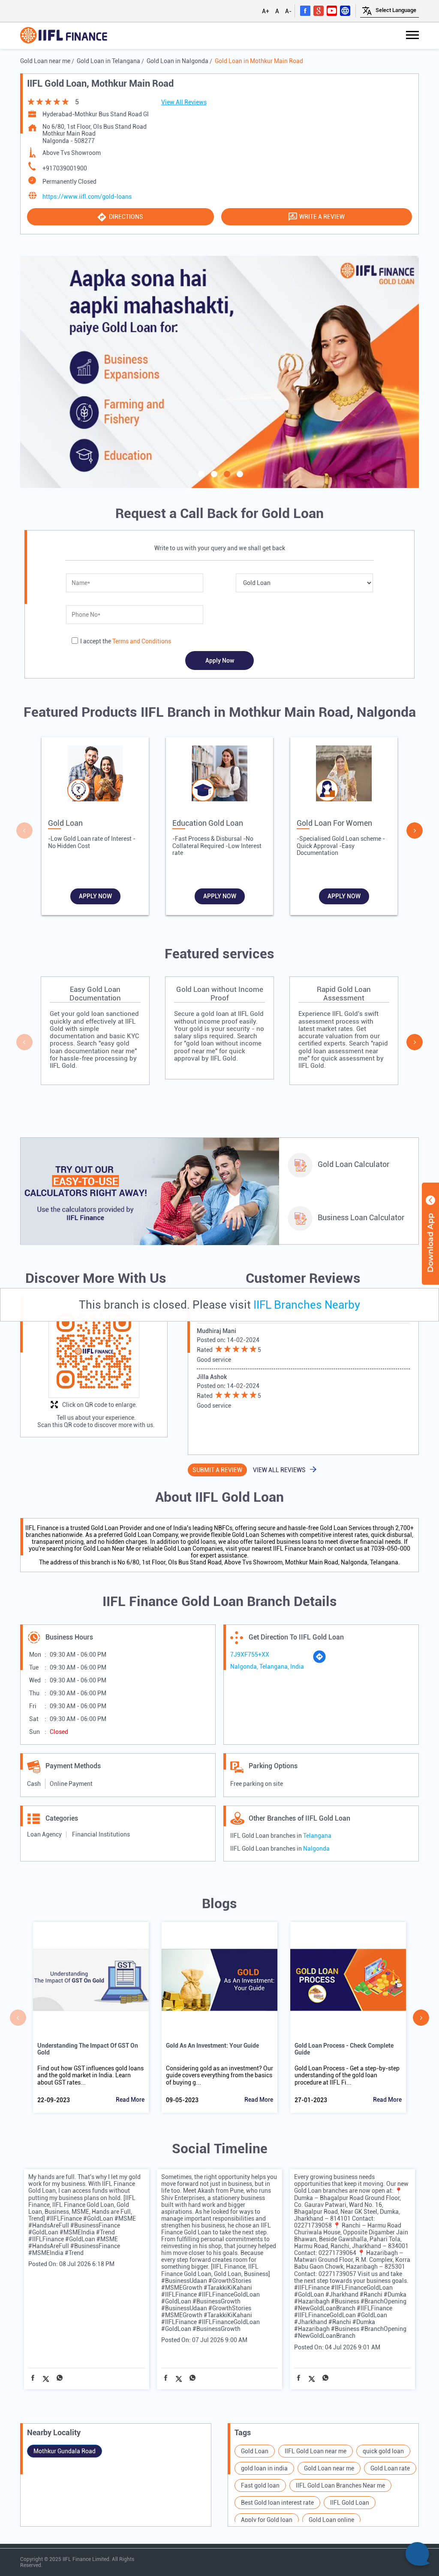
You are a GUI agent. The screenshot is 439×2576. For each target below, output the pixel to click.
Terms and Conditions (142, 641)
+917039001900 (65, 168)
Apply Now (95, 896)
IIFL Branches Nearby (307, 1305)
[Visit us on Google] (319, 10)
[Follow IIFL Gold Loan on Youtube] (332, 10)
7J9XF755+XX (250, 1655)
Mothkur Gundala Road (65, 2451)
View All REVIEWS (279, 1470)
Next (415, 830)
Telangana (317, 1836)
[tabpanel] (219, 372)
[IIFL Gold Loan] (64, 36)
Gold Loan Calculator (353, 1164)
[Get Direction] (319, 1661)
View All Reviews (184, 102)
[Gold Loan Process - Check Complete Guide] (348, 1980)
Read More (130, 2100)
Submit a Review (217, 1470)
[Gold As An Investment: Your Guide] (219, 1980)
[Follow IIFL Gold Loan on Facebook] (305, 10)
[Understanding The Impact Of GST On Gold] (91, 1980)
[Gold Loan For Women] (344, 776)
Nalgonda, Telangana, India (267, 1667)
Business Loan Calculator (361, 1217)
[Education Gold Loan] (219, 776)
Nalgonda (316, 1849)
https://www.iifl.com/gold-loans (87, 197)
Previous (24, 830)
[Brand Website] (345, 10)
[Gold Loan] (95, 776)
